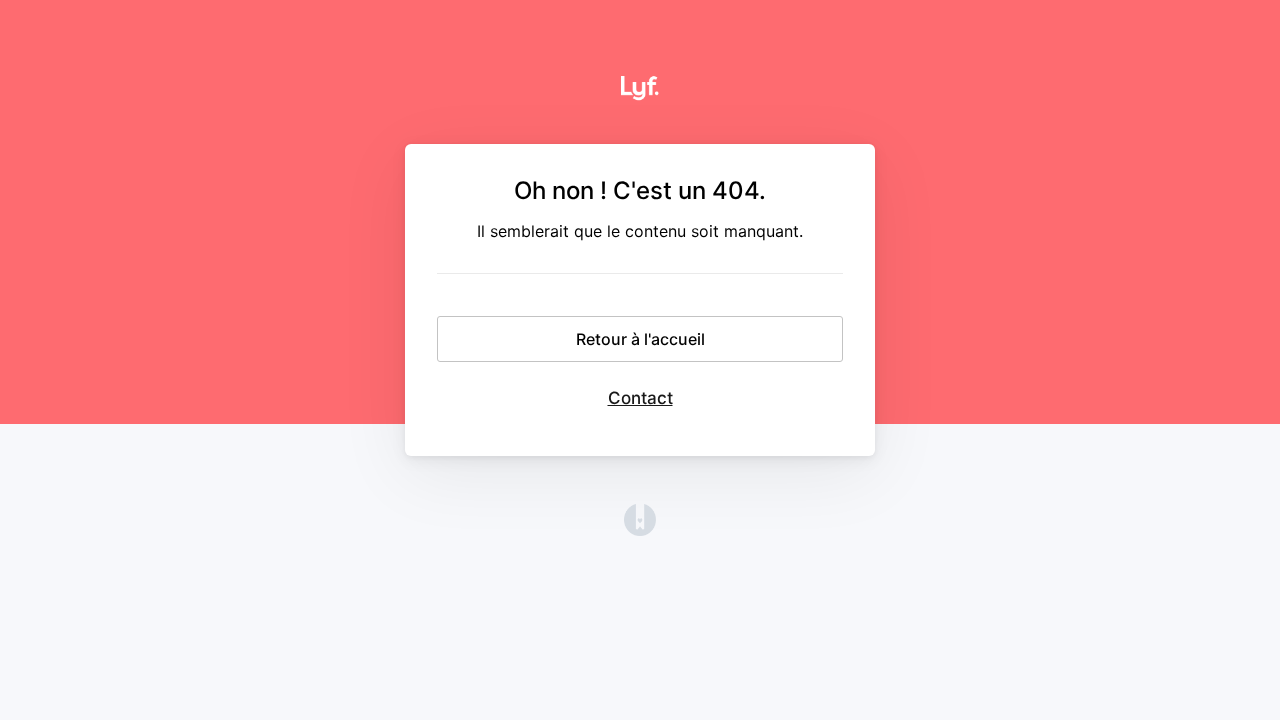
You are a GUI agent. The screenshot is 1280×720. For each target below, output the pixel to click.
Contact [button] (640, 398)
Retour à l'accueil (640, 339)
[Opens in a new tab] (640, 530)
